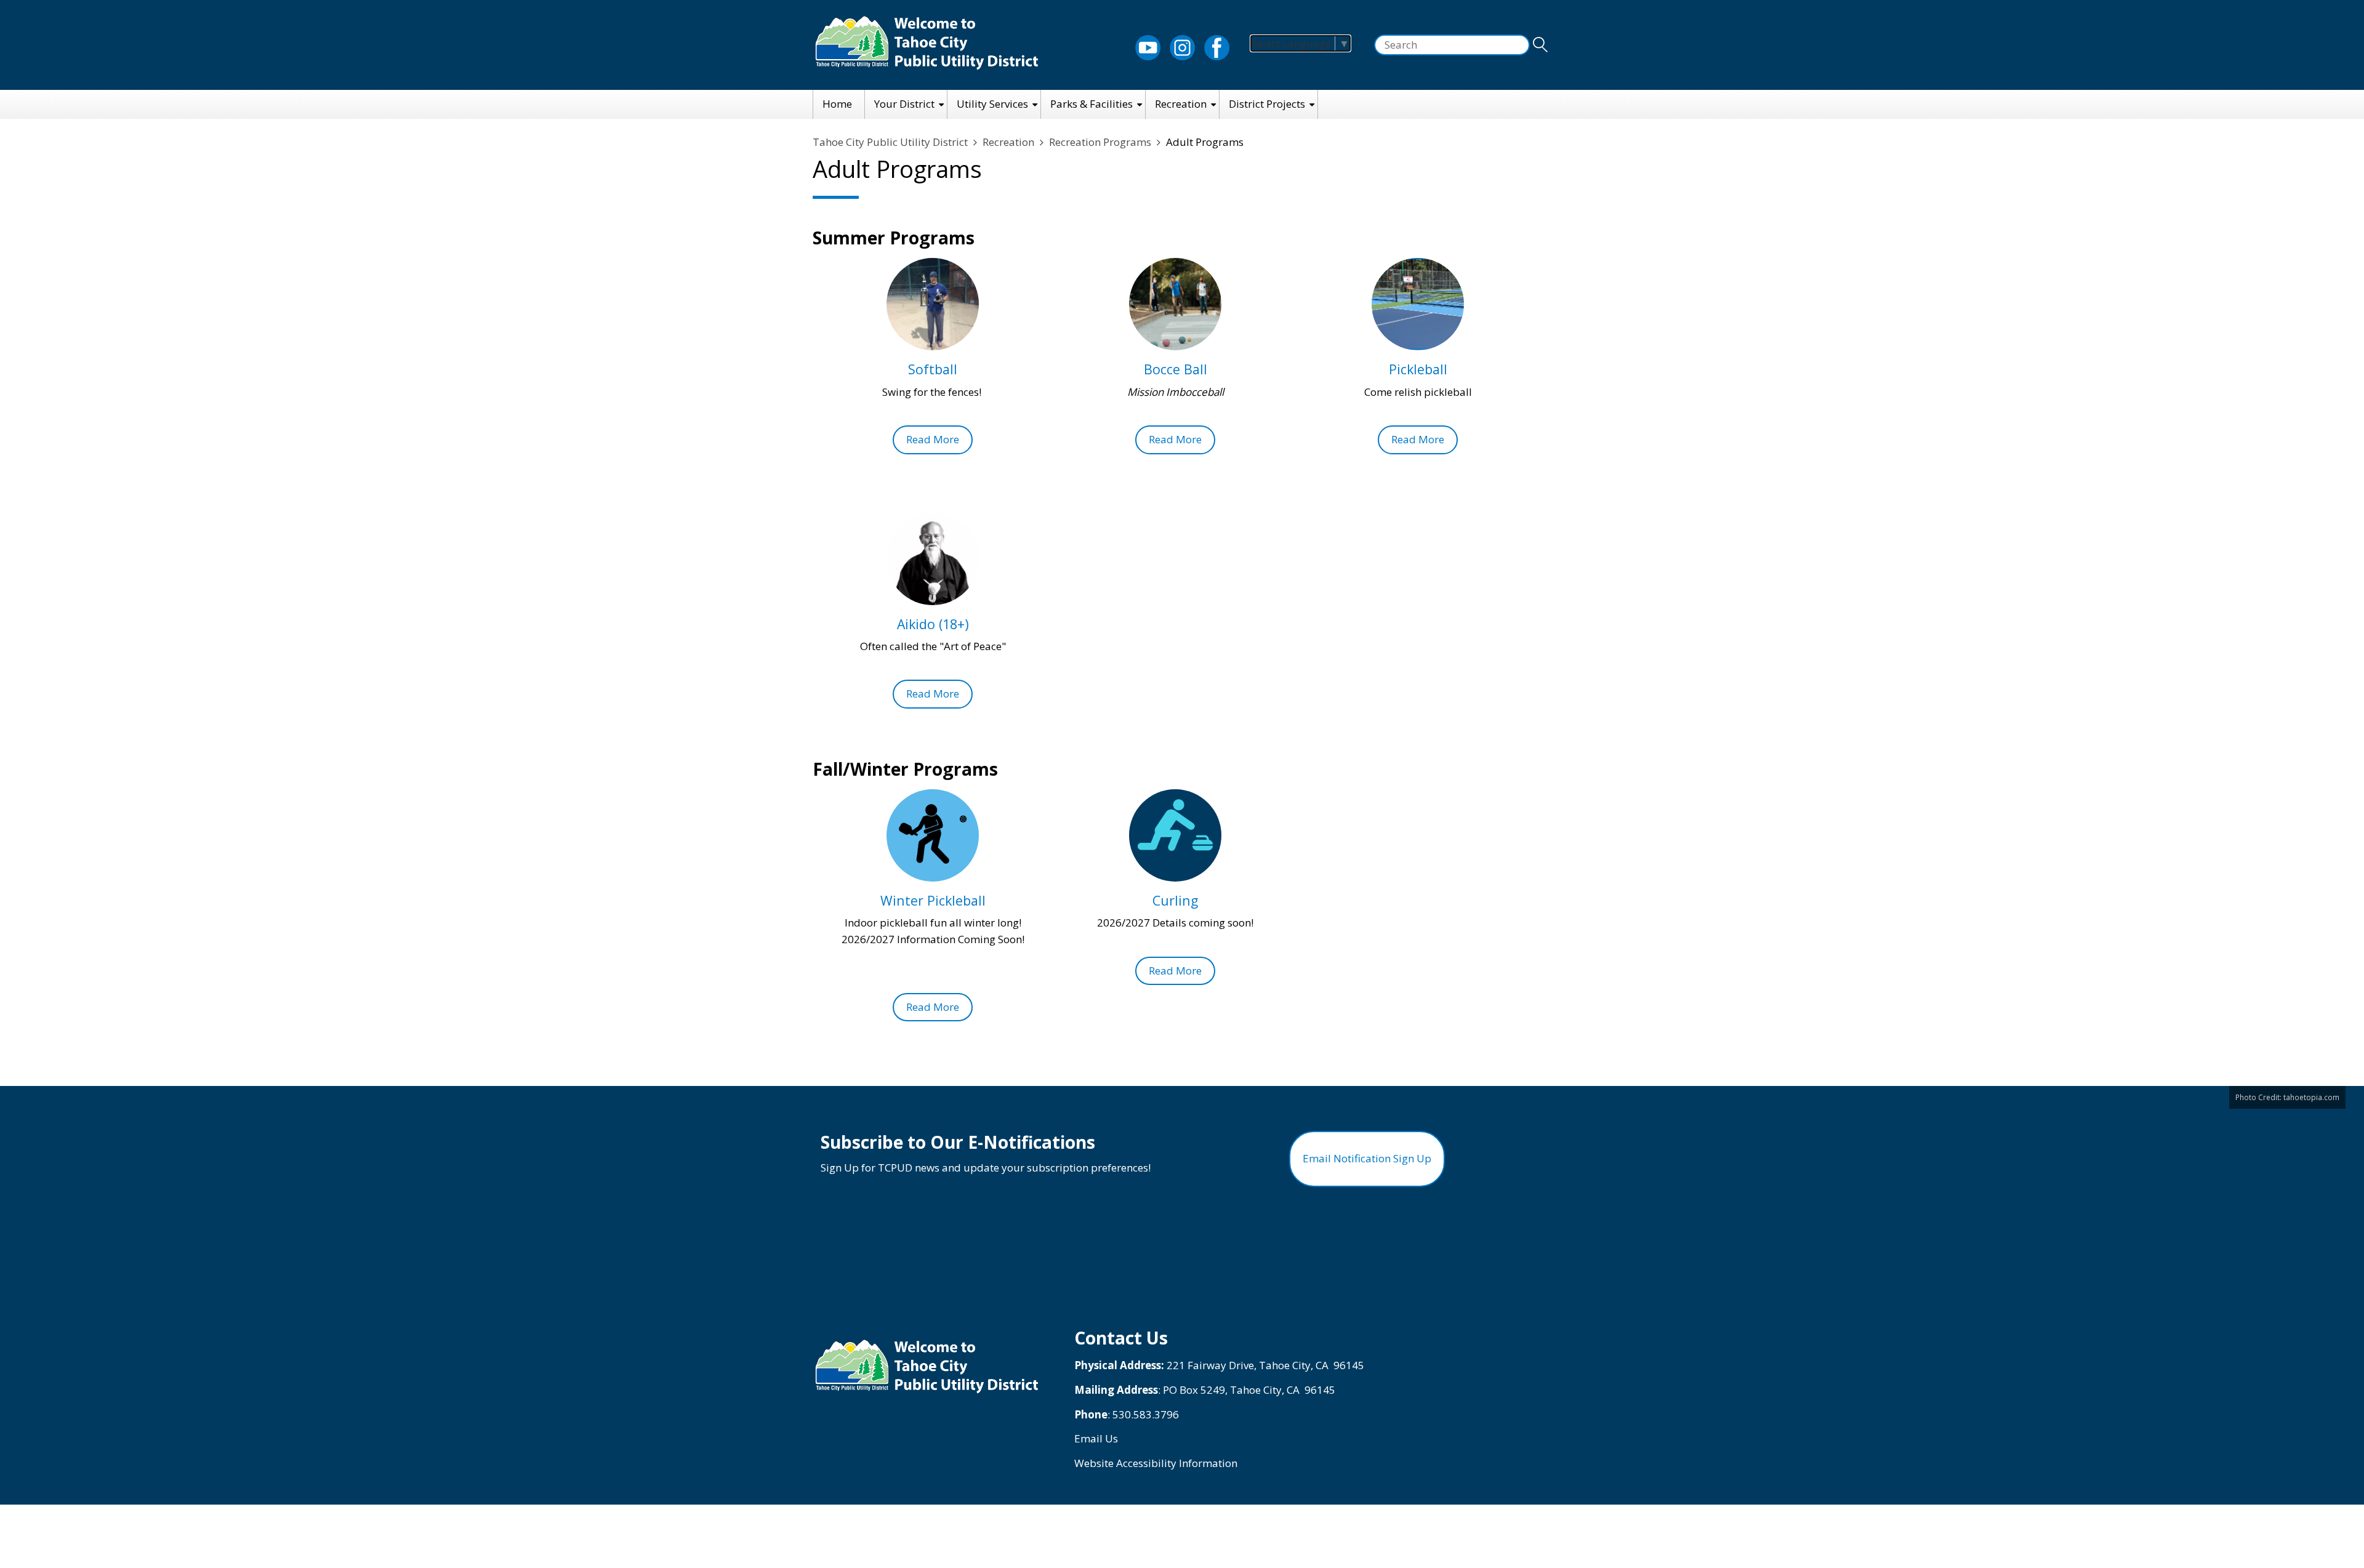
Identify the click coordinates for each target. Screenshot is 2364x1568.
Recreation (1181, 104)
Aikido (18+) (933, 624)
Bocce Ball (1176, 369)
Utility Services (992, 104)
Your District (904, 104)
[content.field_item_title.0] (933, 304)
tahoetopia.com (2311, 1097)
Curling (1175, 900)
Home (837, 104)
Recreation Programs (1100, 142)
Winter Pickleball (933, 900)
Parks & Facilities (1092, 104)
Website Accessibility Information (1156, 1463)
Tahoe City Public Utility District (890, 142)
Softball (933, 369)
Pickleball (1418, 369)
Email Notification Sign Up (1367, 1158)
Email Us (1096, 1438)
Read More (933, 439)
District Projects (1267, 104)
